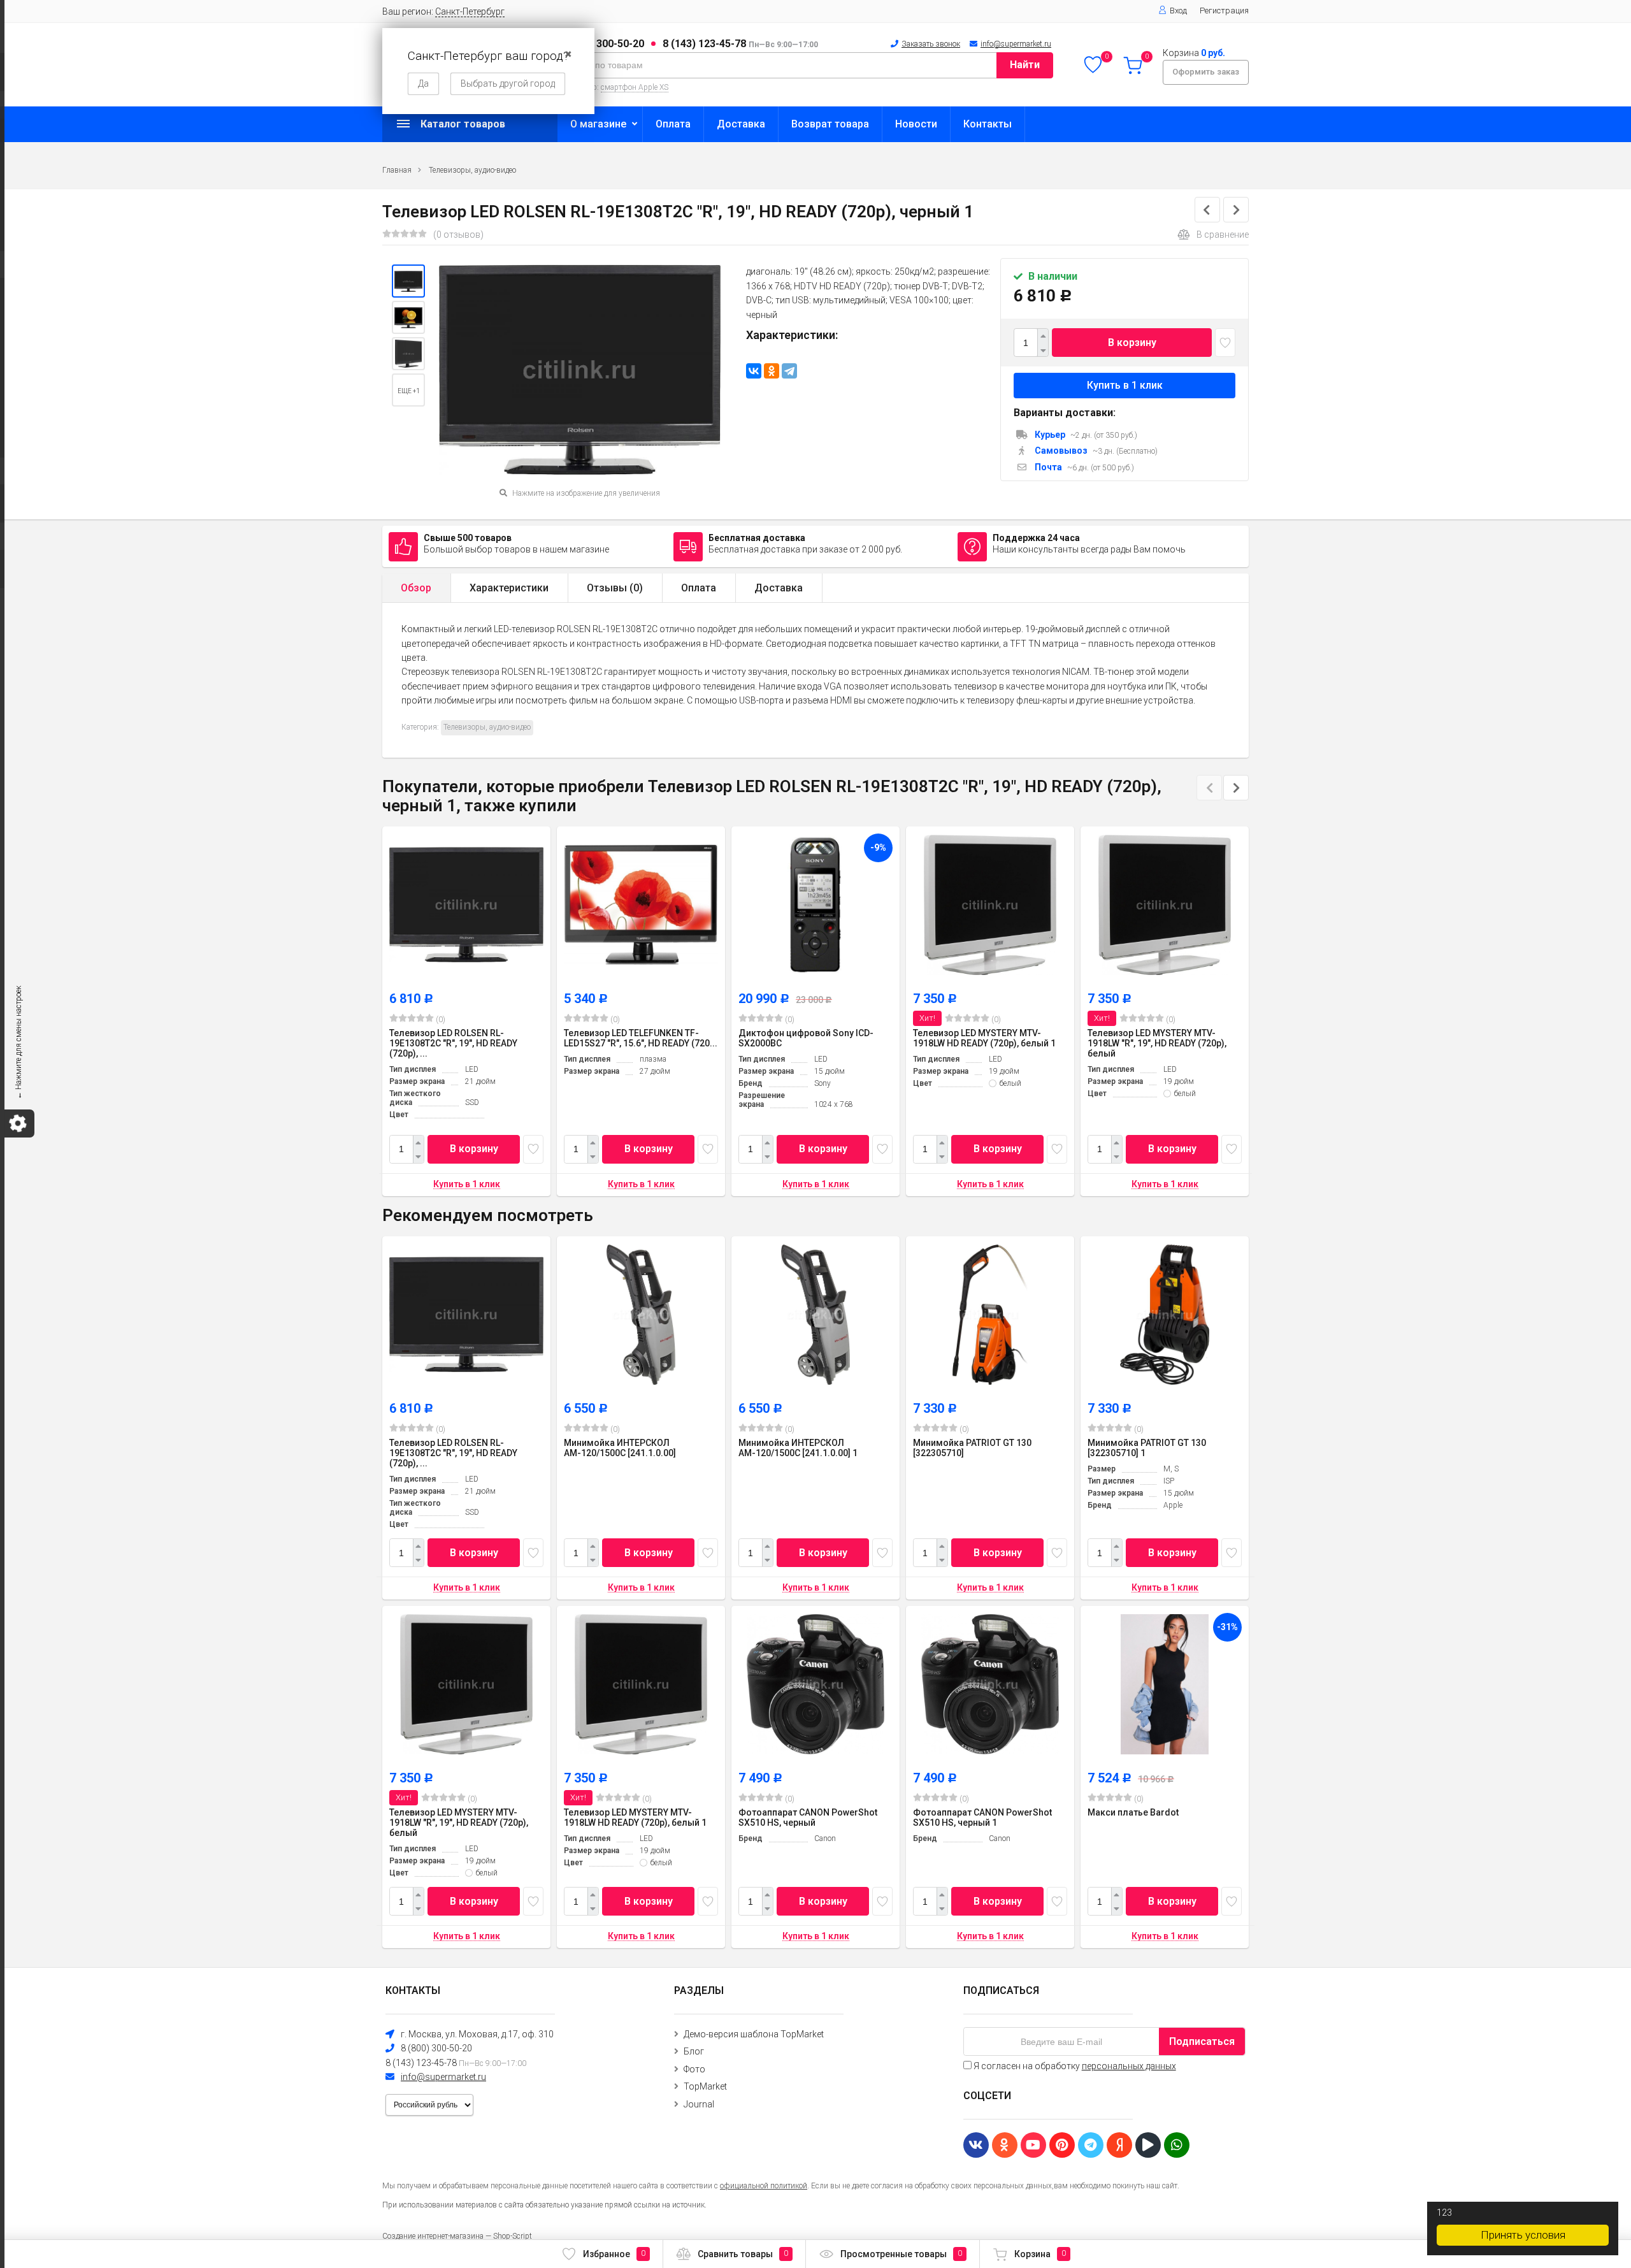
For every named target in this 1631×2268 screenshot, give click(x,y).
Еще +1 (409, 391)
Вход (1178, 11)
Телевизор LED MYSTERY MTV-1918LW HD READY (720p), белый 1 (984, 1038)
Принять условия (1523, 2235)
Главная (397, 170)
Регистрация (1224, 11)
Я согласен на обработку (1074, 2066)
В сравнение (1223, 235)
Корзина (1040, 2254)
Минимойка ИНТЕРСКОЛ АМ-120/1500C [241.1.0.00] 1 (798, 1448)
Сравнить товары (743, 2254)
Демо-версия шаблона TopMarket (754, 2034)
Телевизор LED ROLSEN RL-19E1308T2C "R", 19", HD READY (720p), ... (453, 1043)
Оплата (673, 124)
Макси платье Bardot (1133, 1812)
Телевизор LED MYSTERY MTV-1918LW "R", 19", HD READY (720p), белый (1157, 1043)
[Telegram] (789, 371)
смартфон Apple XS (635, 87)
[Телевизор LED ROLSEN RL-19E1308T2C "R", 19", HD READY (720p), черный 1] (408, 281)
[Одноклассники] (772, 371)
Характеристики (509, 588)
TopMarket (705, 2086)
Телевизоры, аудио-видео (472, 170)
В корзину (1132, 343)
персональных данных (1129, 2066)
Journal (699, 2104)
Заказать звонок (931, 44)
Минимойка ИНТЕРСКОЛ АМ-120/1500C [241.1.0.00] (620, 1448)
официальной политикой (764, 2186)
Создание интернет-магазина (433, 2236)
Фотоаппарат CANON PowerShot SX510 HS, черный (808, 1817)
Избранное (614, 2254)
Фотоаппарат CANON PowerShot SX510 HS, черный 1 (982, 1817)
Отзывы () (615, 588)
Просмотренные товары (901, 2254)
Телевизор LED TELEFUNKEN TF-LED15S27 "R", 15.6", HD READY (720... (641, 1038)
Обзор (416, 588)
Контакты (988, 124)
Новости (916, 124)
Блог (694, 2051)
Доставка (741, 124)
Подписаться (1202, 2041)
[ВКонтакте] (754, 371)
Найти (1025, 65)
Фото (694, 2069)
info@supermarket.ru (1016, 44)
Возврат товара (830, 124)
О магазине (598, 124)
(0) (440, 1020)
